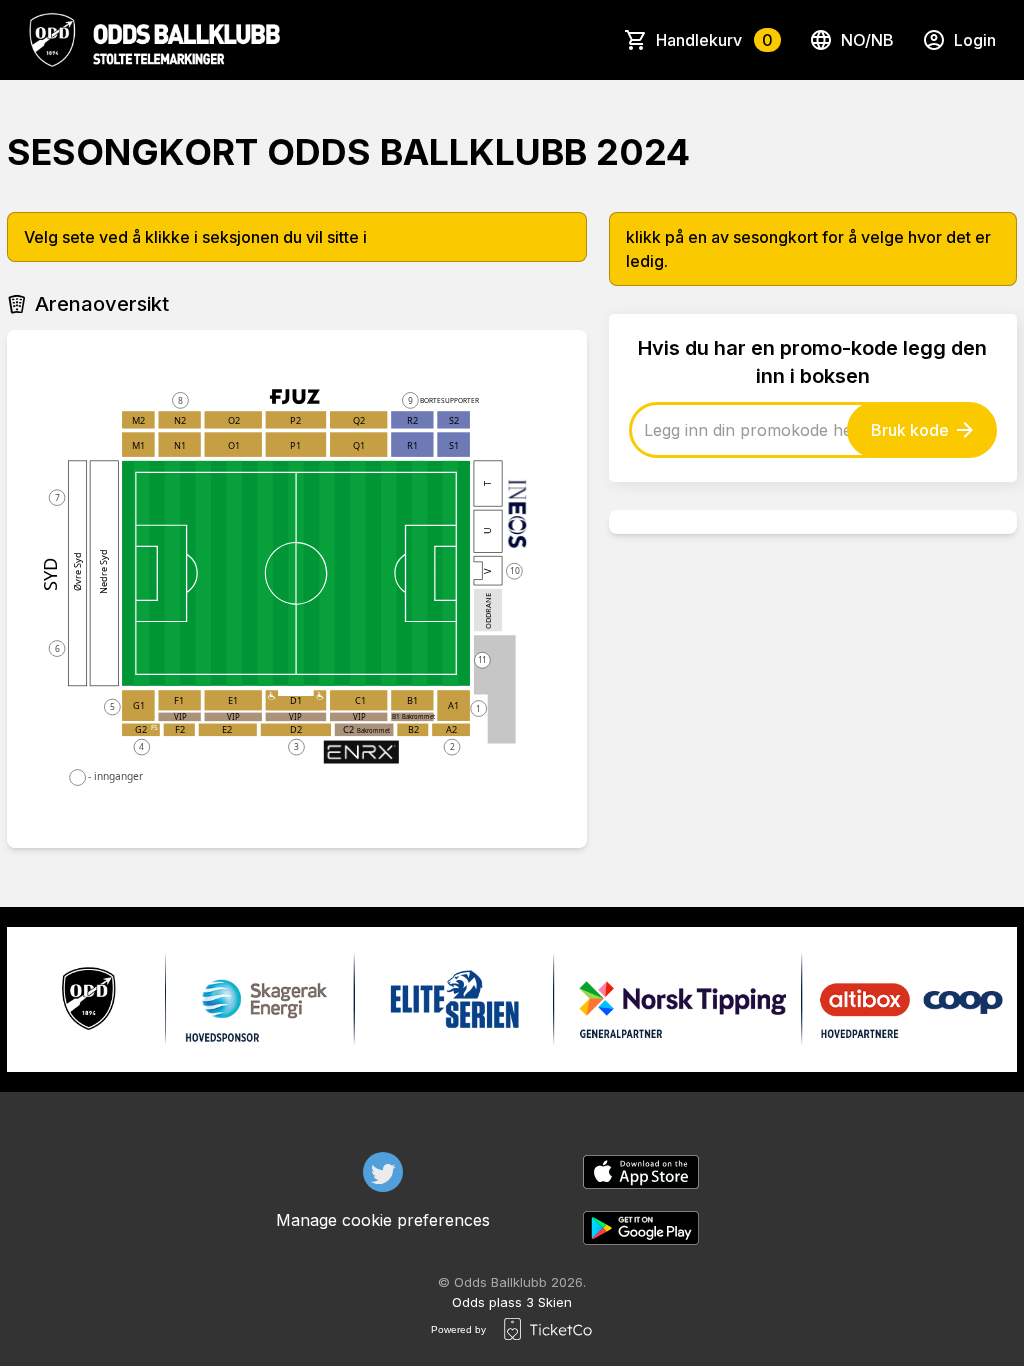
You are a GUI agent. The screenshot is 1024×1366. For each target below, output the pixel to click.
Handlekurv (714, 40)
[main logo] (154, 40)
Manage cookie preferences (383, 1220)
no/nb (867, 40)
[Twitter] (383, 1172)
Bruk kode (910, 430)
